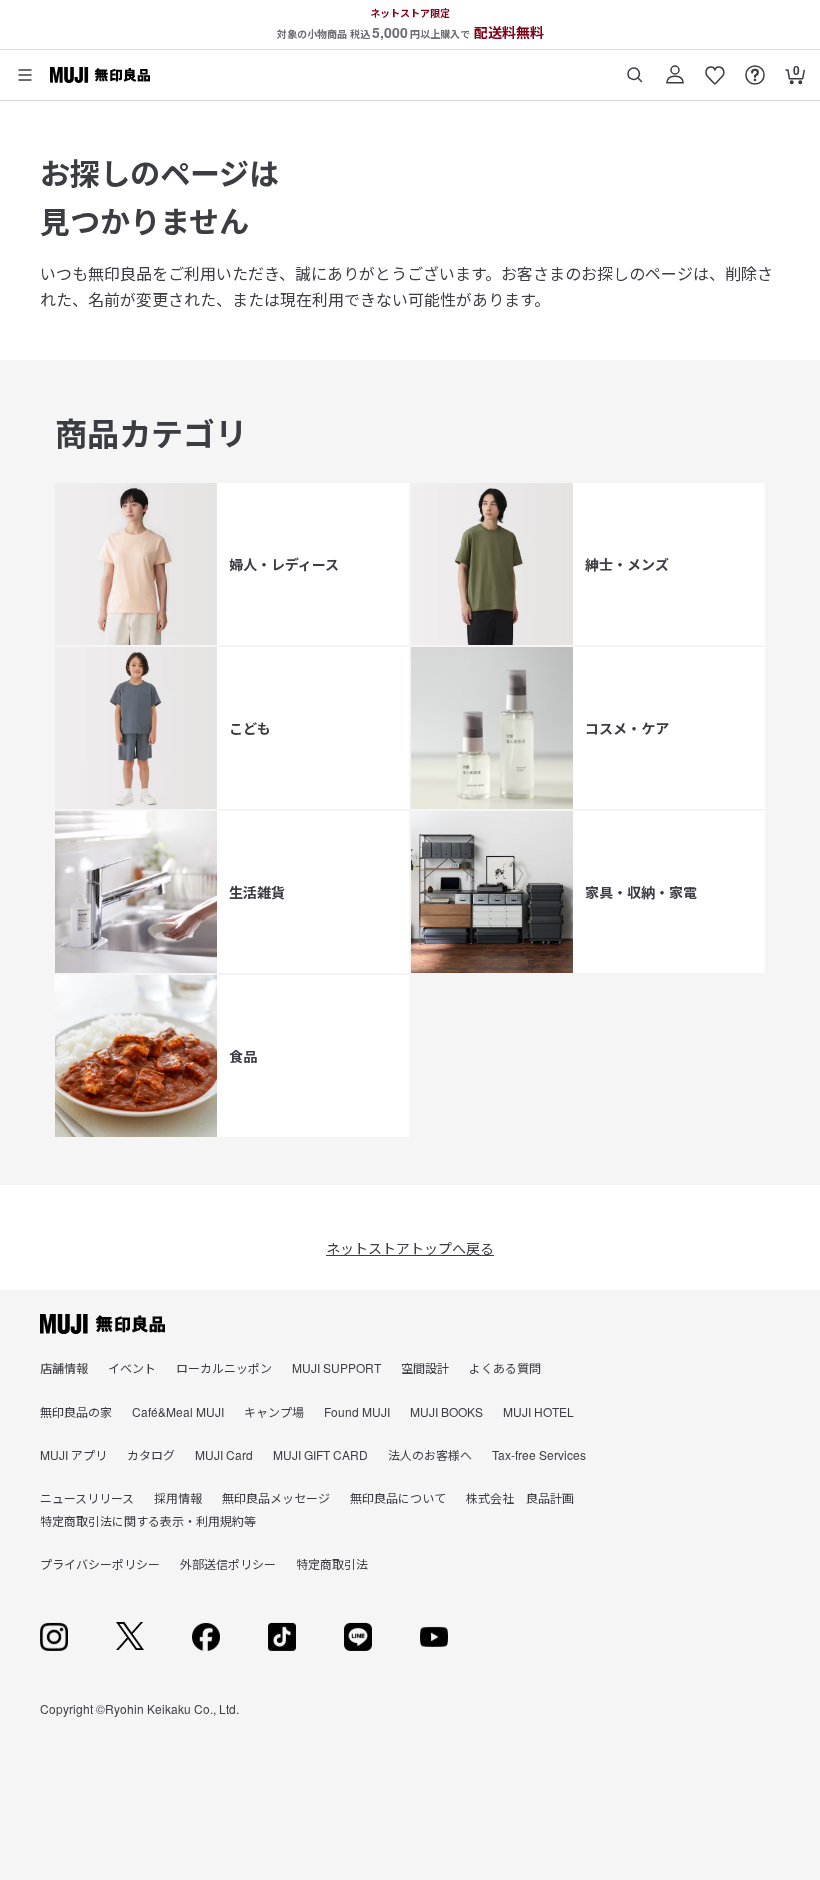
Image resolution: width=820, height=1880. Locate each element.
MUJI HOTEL (538, 1411)
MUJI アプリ (73, 1454)
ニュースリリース (87, 1497)
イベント (132, 1367)
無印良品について (398, 1497)
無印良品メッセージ (276, 1497)
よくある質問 (505, 1367)
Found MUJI (357, 1411)
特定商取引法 (332, 1563)
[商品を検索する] (635, 67)
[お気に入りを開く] (715, 67)
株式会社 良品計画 (520, 1497)
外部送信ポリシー (228, 1563)
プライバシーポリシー (100, 1563)
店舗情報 (64, 1367)
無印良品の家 (76, 1411)
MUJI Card (224, 1454)
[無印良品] (102, 1324)
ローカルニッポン (224, 1367)
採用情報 (178, 1497)
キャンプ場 (274, 1411)
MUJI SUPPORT (336, 1367)
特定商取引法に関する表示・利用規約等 (148, 1520)
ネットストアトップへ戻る (410, 1248)
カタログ (151, 1454)
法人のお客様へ (430, 1454)
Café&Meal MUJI (178, 1411)
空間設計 (425, 1367)
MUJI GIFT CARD (320, 1454)
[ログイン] (675, 67)
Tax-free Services (539, 1454)
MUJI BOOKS (446, 1411)
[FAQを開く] (755, 67)
